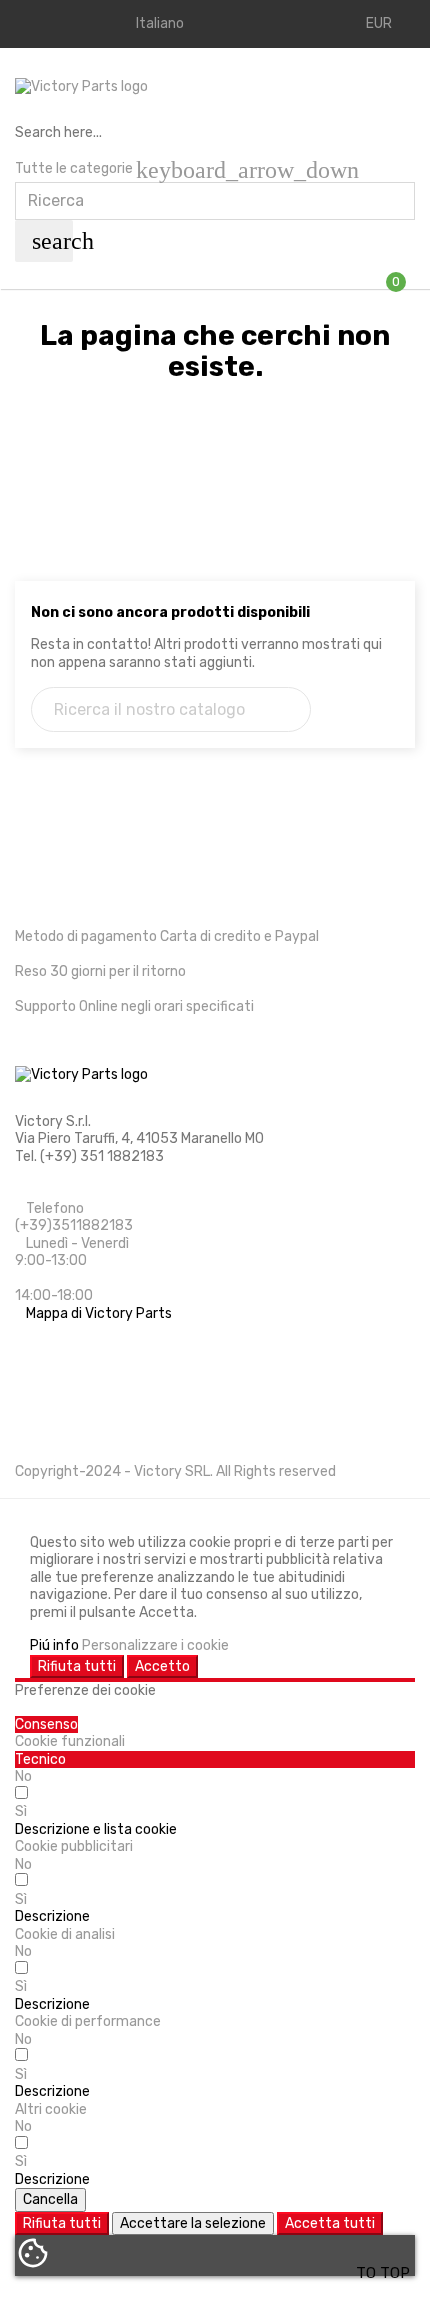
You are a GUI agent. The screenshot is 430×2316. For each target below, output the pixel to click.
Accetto (162, 1666)
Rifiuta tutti (77, 1666)
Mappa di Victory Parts (99, 1313)
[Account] (38, 24)
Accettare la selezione (193, 2223)
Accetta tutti (330, 2223)
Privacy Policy (60, 1413)
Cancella (50, 2199)
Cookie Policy (57, 1380)
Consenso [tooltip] (46, 1724)
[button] (96, 1829)
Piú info (54, 1645)
